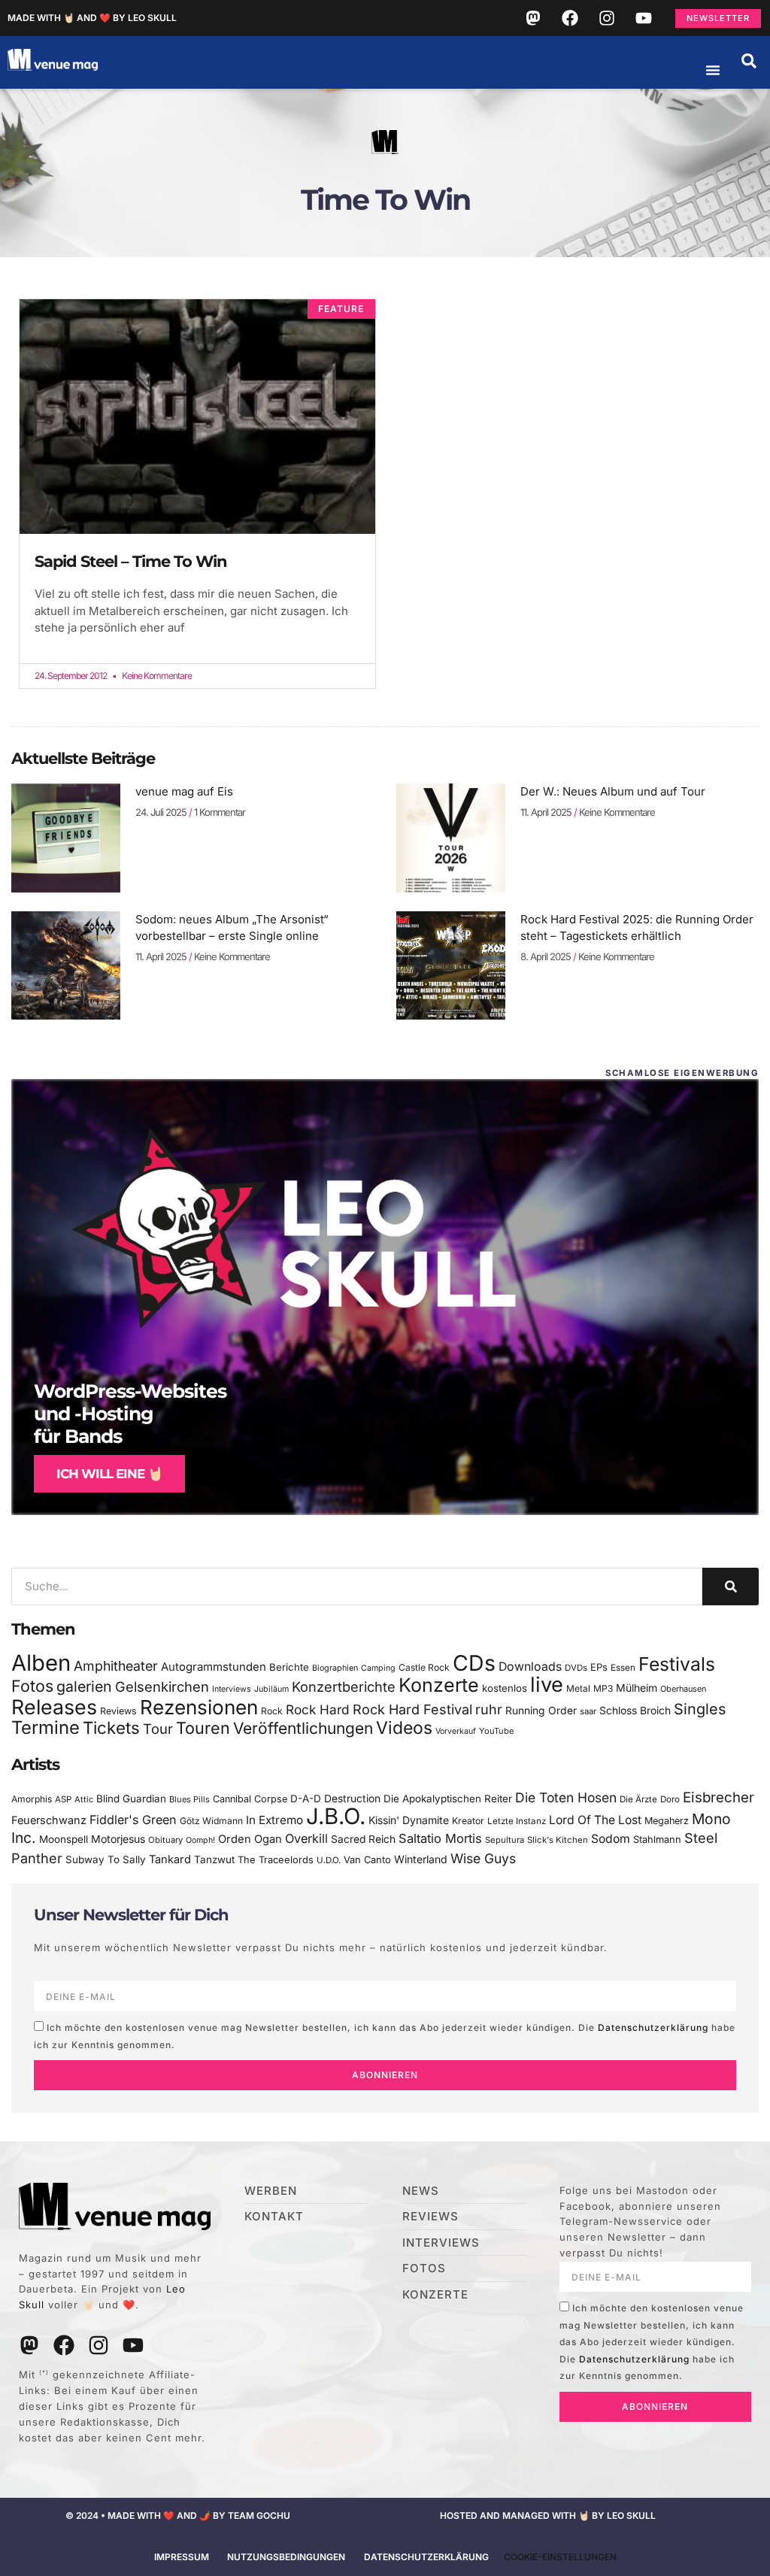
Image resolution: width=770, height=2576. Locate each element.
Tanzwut (214, 1859)
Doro (670, 1799)
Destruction (352, 1799)
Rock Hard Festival (412, 1709)
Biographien (335, 1668)
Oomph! (200, 1840)
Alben (41, 1663)
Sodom (611, 1839)
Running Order (541, 1711)
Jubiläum (271, 1689)
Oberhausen (683, 1689)
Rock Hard (318, 1709)
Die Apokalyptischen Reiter (448, 1799)
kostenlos (505, 1688)
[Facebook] (570, 18)
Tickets (111, 1727)
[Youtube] (644, 18)
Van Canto (367, 1860)
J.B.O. (336, 1816)
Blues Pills (189, 1799)
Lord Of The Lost (595, 1820)
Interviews (232, 1689)
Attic (84, 1799)
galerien (84, 1687)
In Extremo (274, 1820)
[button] (749, 61)
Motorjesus (118, 1839)
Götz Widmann (211, 1821)
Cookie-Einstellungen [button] (560, 2557)
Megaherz (667, 1821)
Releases (54, 1707)
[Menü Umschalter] (713, 70)
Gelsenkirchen (162, 1687)
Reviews (118, 1711)
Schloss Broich (635, 1711)
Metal (578, 1688)
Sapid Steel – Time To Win (131, 561)
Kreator (468, 1821)
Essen (623, 1668)
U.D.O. (329, 1860)
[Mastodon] (533, 18)
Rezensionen (199, 1707)
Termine (45, 1727)
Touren (203, 1728)
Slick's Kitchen (558, 1840)
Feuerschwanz (49, 1820)
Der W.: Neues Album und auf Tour (613, 791)
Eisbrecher (718, 1797)
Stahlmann (657, 1840)
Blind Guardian (131, 1799)
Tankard (170, 1859)
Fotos (32, 1686)
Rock (272, 1711)
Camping (378, 1668)
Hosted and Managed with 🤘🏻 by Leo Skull (548, 2515)
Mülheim (637, 1688)
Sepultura (505, 1840)
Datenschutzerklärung (653, 2027)
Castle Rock (424, 1667)
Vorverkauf (456, 1731)
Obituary (165, 1840)
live (547, 1685)
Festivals (677, 1664)
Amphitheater (116, 1666)
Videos (404, 1728)
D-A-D (306, 1799)
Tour (158, 1729)
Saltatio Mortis (440, 1838)
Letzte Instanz (517, 1821)
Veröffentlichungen (303, 1728)
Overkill (306, 1838)
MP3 (603, 1688)
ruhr (489, 1709)
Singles (700, 1709)
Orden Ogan (250, 1839)
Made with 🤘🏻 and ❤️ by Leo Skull (92, 18)
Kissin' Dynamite (409, 1820)
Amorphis (32, 1799)
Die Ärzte (638, 1799)
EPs (599, 1667)
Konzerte (439, 1685)
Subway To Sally (106, 1859)
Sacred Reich (363, 1839)
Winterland (421, 1859)
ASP (63, 1799)
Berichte (289, 1667)
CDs (474, 1663)
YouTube (496, 1731)
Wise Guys (483, 1858)
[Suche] (731, 1587)
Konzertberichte (344, 1687)
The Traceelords (276, 1860)
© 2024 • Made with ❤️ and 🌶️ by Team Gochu (178, 2515)
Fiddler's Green (133, 1820)
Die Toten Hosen (566, 1797)
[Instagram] (607, 18)
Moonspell (64, 1839)
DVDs (576, 1668)
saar (588, 1711)
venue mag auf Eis (184, 791)
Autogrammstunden (214, 1667)
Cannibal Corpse (250, 1799)
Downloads (530, 1667)
